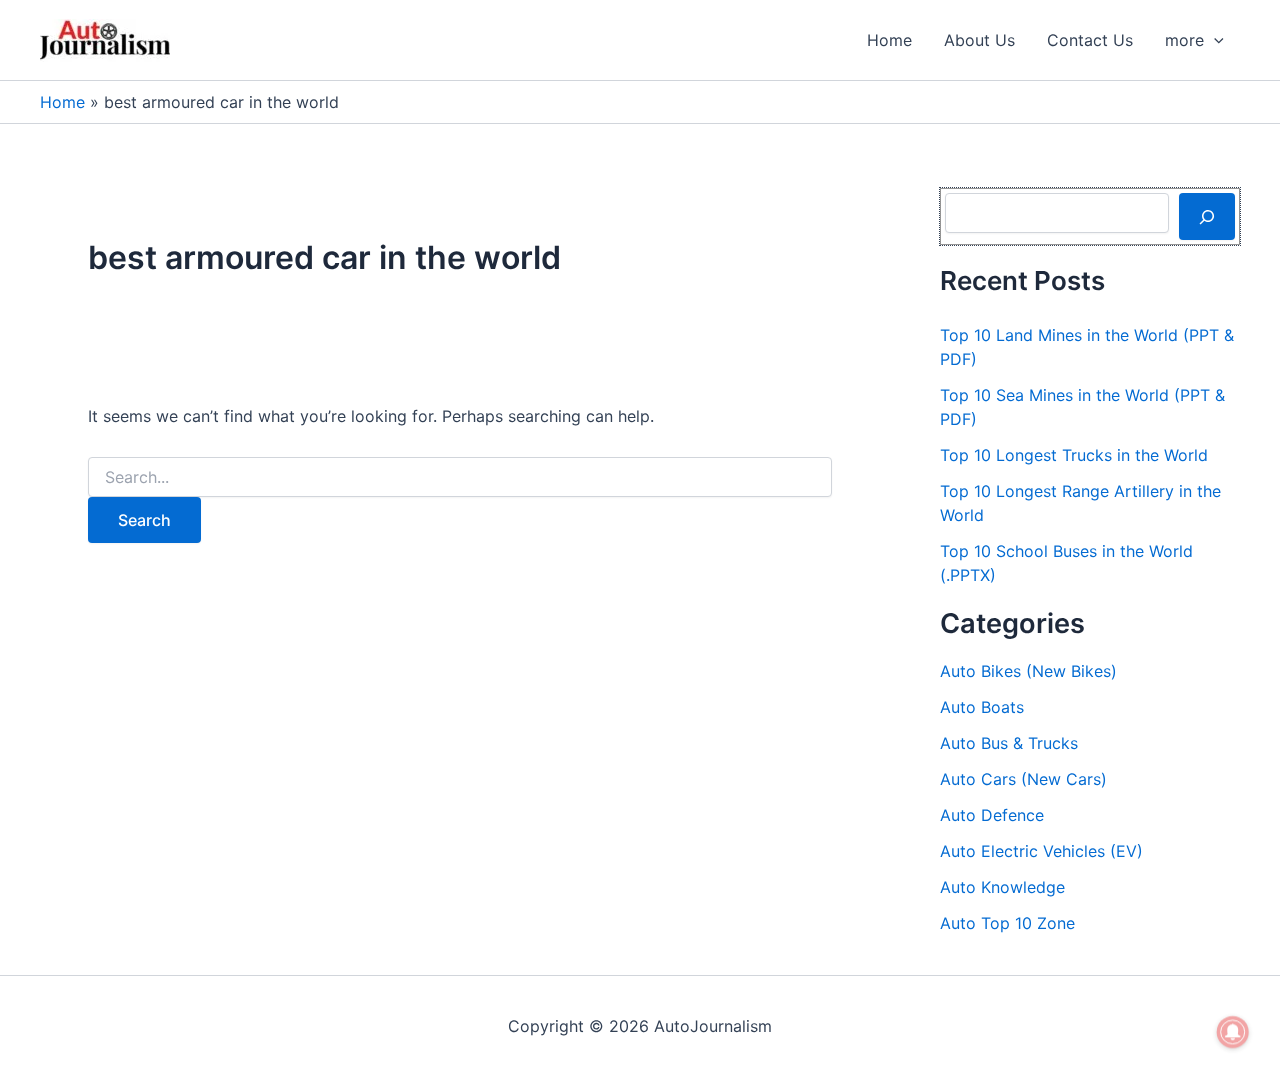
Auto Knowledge (1002, 887)
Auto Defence (992, 815)
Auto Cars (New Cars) (1023, 779)
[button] (1214, 40)
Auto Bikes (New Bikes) (1028, 671)
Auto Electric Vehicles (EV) (1041, 851)
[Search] (1207, 216)
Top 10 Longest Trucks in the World (1074, 455)
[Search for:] (460, 477)
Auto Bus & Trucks (1009, 743)
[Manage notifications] (1233, 1032)
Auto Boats (982, 707)
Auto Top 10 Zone (1007, 923)
